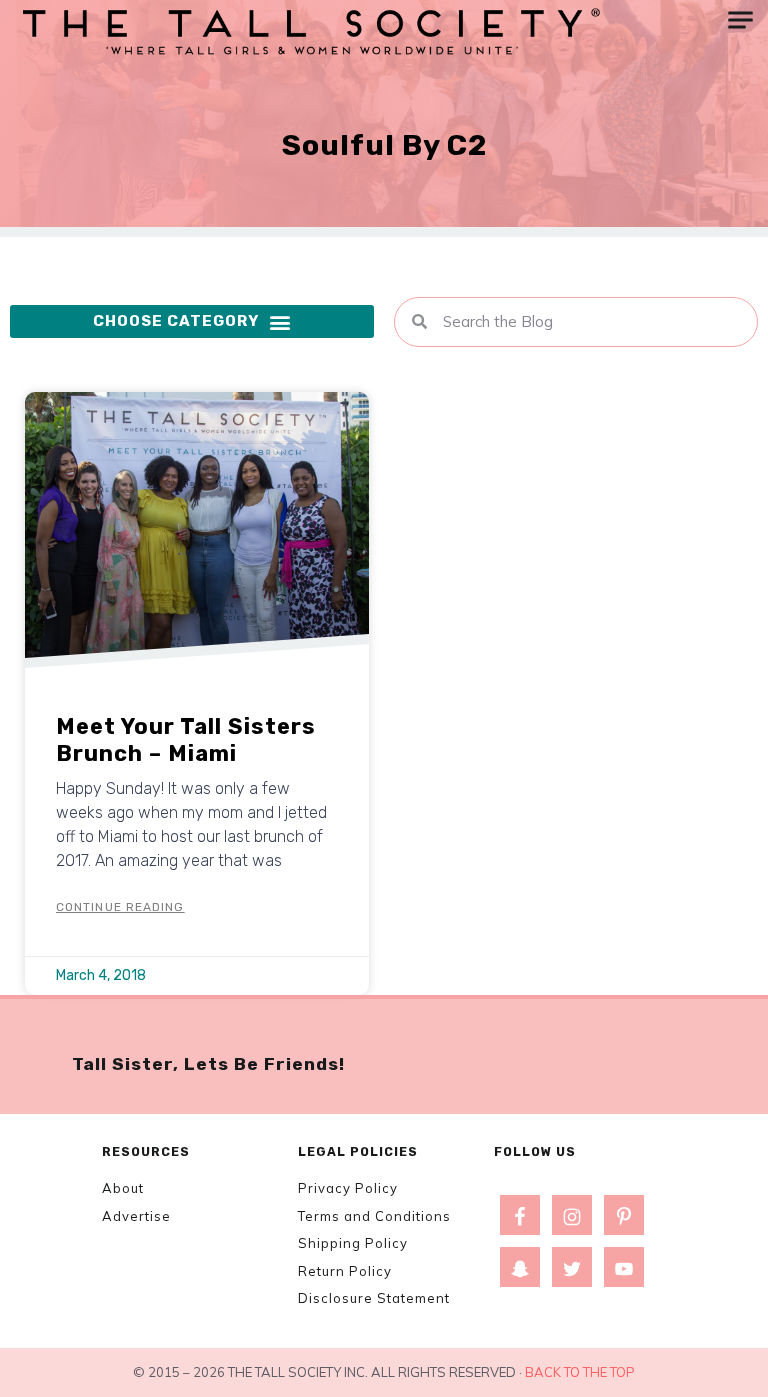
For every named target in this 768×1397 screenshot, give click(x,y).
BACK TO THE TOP (580, 1372)
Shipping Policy (353, 1243)
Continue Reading (120, 907)
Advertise (136, 1216)
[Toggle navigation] (740, 20)
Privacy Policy (348, 1188)
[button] (192, 322)
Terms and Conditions (374, 1216)
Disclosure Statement (374, 1298)
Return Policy (345, 1271)
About (123, 1188)
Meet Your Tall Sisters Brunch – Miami (186, 739)
